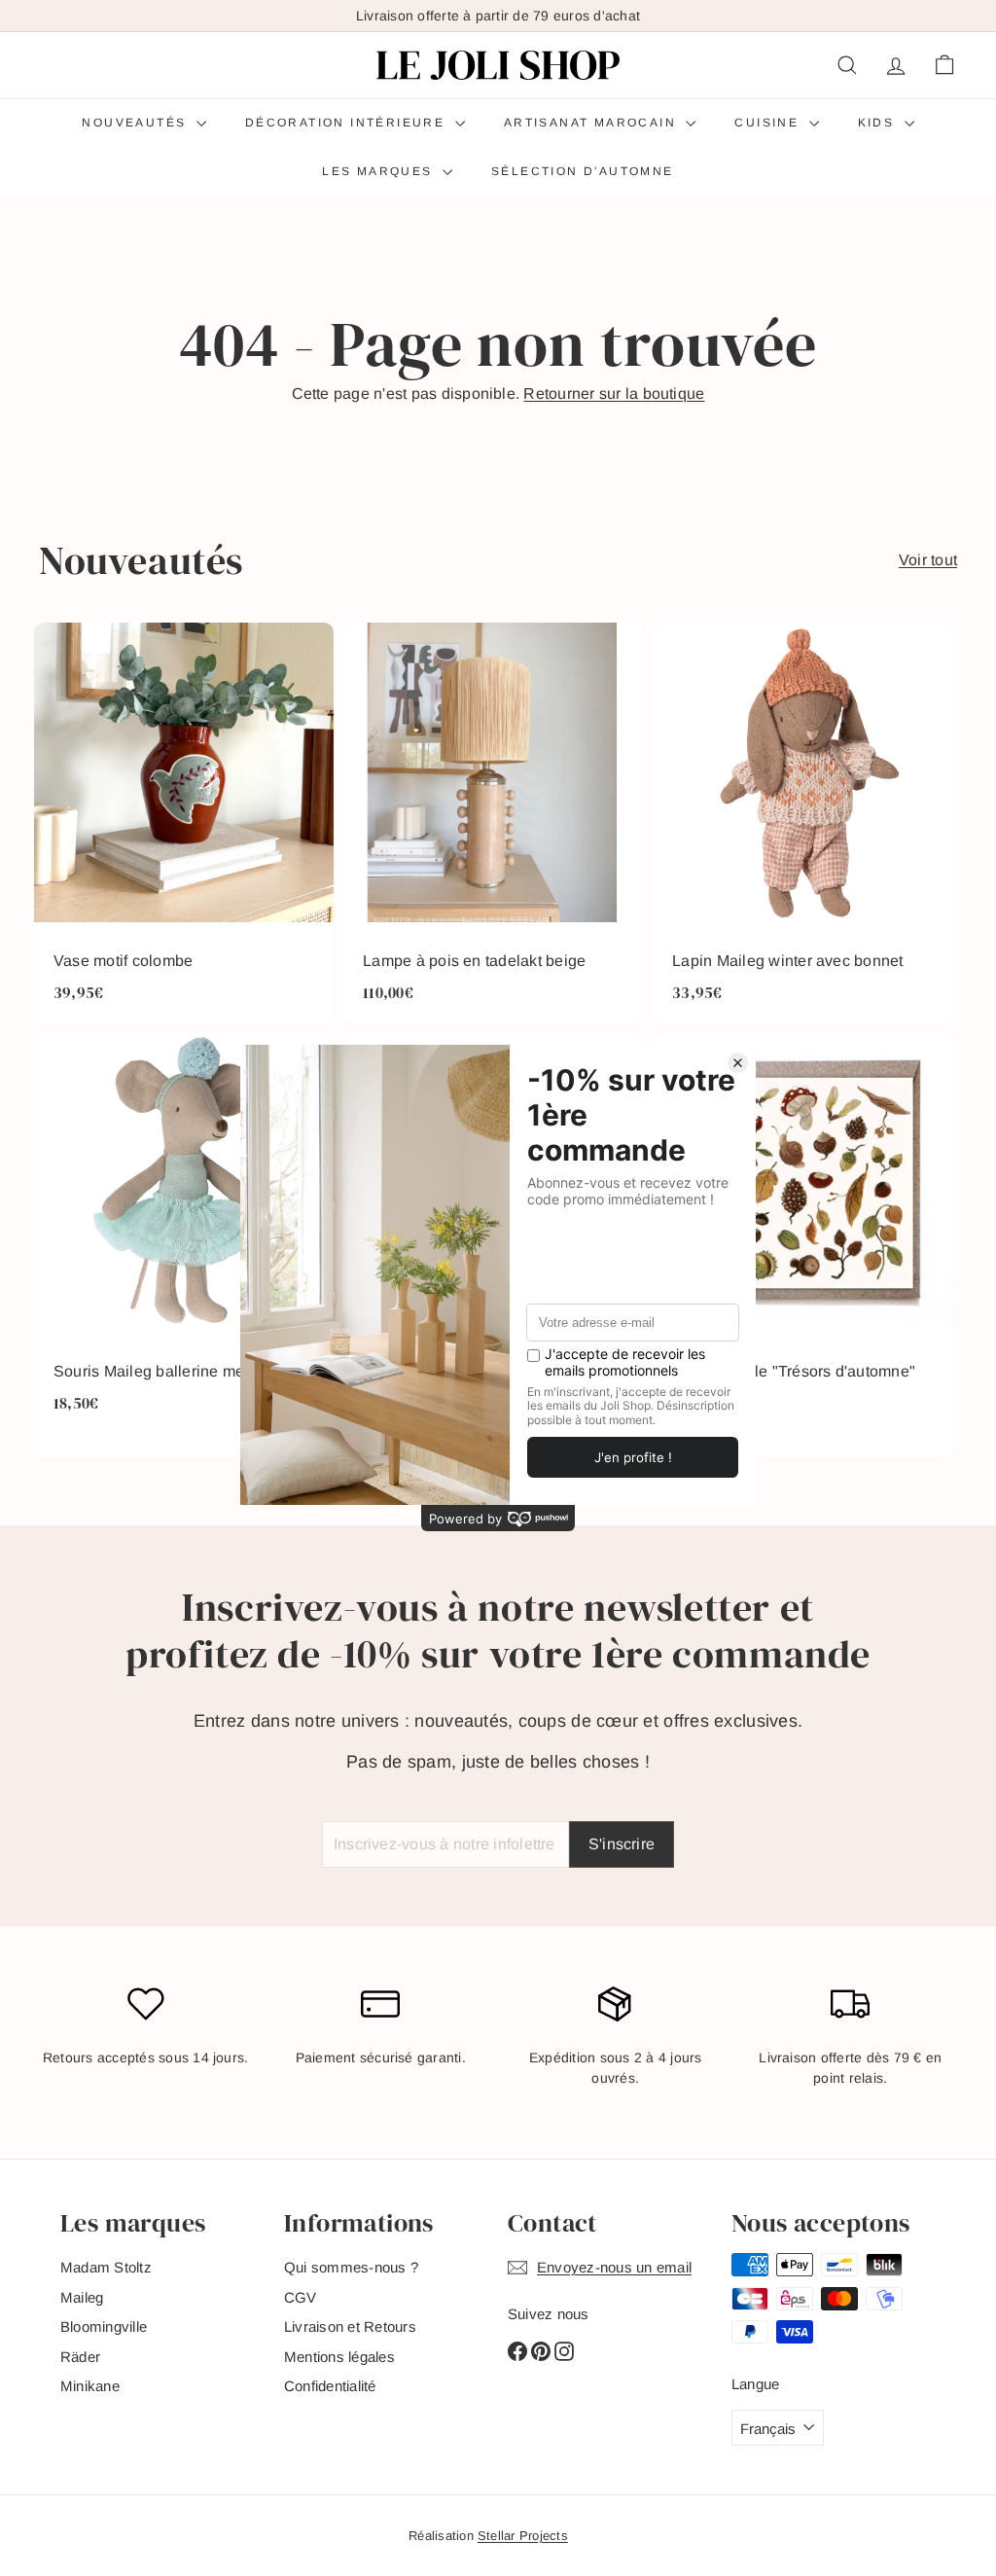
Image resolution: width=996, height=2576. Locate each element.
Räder (80, 2357)
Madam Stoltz (106, 2267)
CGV (301, 2297)
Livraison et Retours (350, 2326)
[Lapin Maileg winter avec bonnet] (802, 823)
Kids (879, 123)
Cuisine (769, 123)
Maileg (82, 2297)
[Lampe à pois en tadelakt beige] (493, 823)
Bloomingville (104, 2326)
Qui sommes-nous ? (351, 2267)
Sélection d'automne (583, 171)
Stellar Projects (523, 2536)
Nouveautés (136, 123)
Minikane (90, 2386)
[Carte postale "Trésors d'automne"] (802, 1245)
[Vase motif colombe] (184, 823)
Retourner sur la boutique (614, 394)
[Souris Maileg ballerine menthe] (184, 1245)
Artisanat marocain (593, 123)
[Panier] (944, 65)
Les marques (380, 171)
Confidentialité (330, 2386)
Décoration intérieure (348, 123)
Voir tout (928, 560)
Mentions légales (339, 2357)
